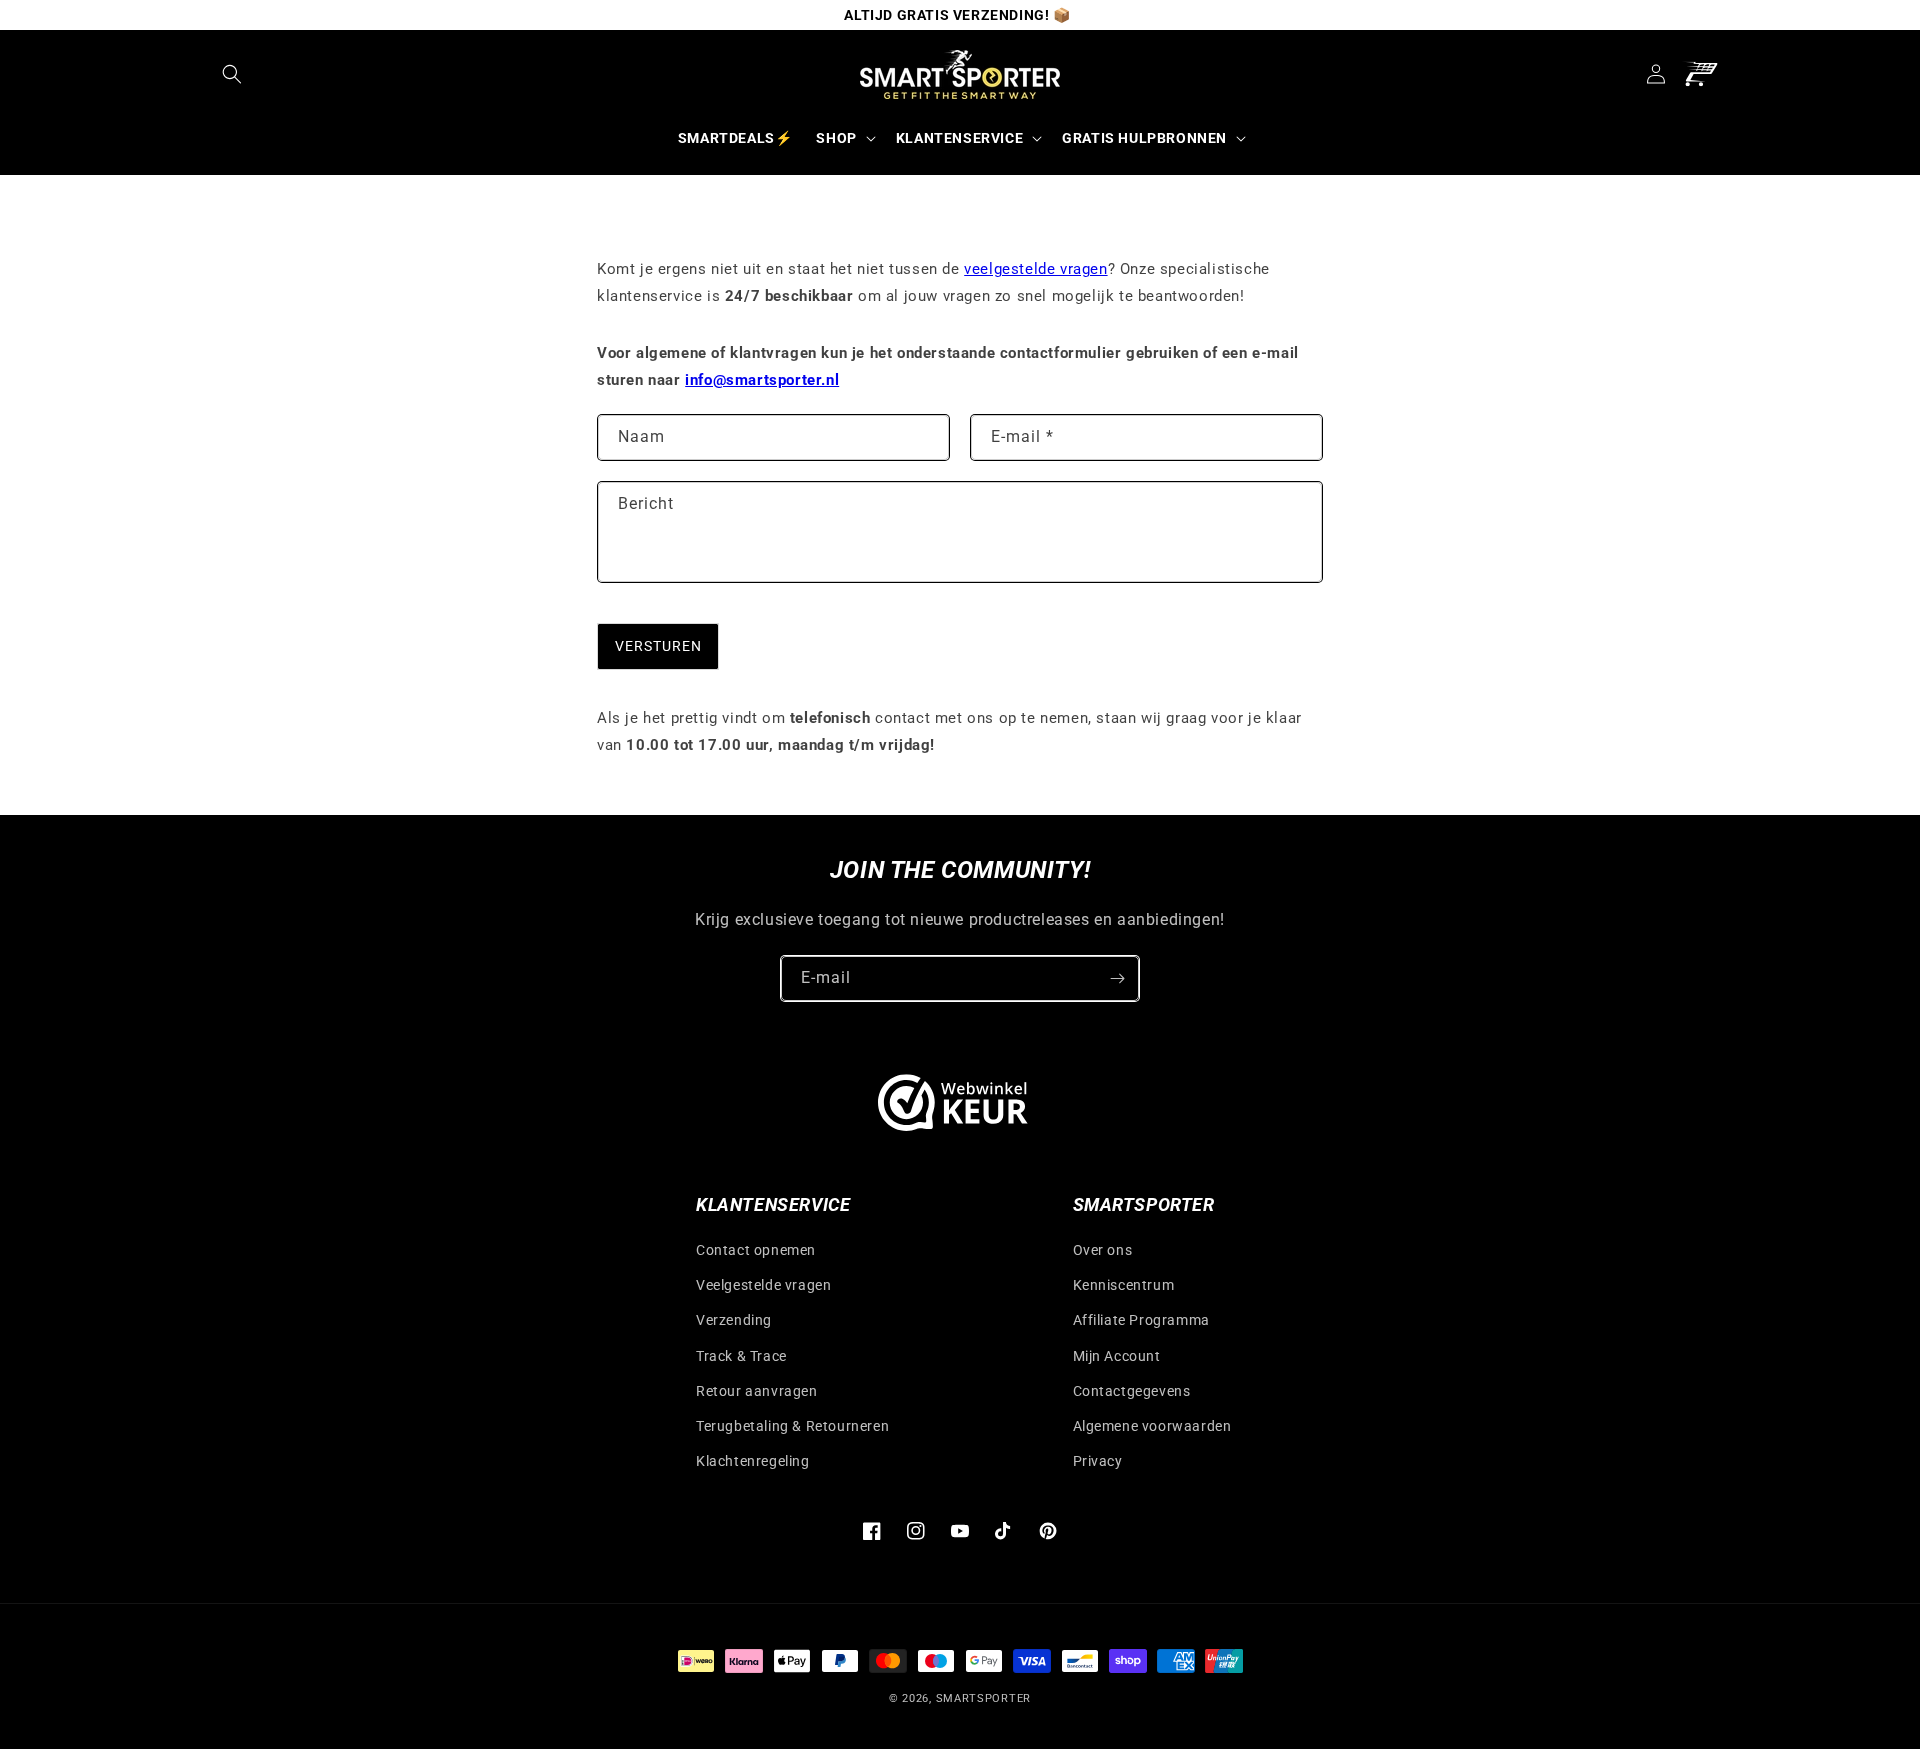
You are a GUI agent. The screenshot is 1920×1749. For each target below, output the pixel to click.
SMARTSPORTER (983, 1698)
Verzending (734, 1320)
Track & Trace (741, 1356)
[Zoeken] (232, 74)
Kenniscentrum (1124, 1285)
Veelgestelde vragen (763, 1285)
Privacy (1098, 1461)
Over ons (1103, 1250)
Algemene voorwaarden (1152, 1426)
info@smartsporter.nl (762, 380)
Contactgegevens (1132, 1391)
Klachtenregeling (753, 1461)
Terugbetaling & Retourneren (792, 1426)
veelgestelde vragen (1035, 269)
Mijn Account (1117, 1356)
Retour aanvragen (757, 1391)
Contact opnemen (756, 1250)
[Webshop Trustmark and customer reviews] (953, 1107)
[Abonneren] (1117, 978)
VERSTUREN (658, 646)
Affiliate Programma (1141, 1320)
